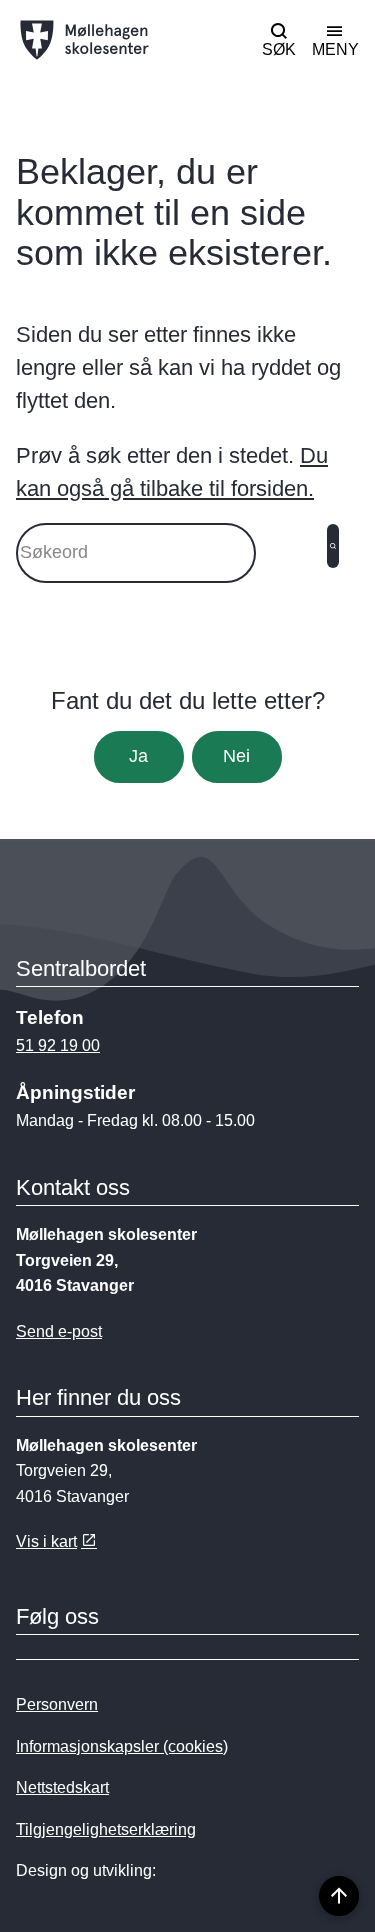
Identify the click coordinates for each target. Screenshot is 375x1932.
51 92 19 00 (58, 1045)
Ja (138, 756)
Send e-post (59, 1331)
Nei (236, 756)
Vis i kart (46, 1541)
